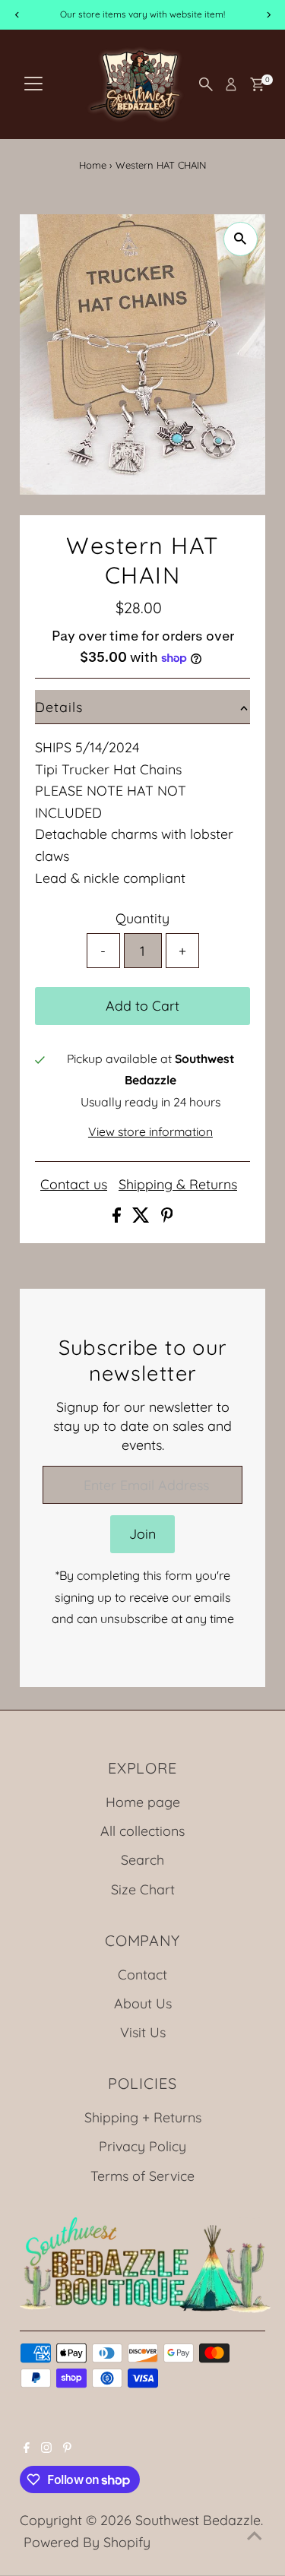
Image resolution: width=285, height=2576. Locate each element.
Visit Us (143, 2032)
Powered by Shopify (87, 2542)
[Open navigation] (33, 84)
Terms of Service (142, 2176)
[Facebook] (27, 2448)
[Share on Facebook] (119, 1217)
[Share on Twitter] (143, 1217)
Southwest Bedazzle (198, 2520)
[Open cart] (257, 84)
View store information (150, 1132)
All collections (142, 1831)
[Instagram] (46, 2448)
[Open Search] (206, 84)
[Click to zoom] (241, 239)
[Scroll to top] (255, 2534)
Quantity (142, 918)
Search (142, 1859)
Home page (143, 1802)
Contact (142, 1974)
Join (142, 1533)
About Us (143, 2003)
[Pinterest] (67, 2448)
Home (93, 165)
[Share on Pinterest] (167, 1217)
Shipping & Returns (178, 1185)
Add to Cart (142, 1005)
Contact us (74, 1185)
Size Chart (143, 1889)
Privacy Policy (142, 2146)
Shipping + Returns (143, 2117)
